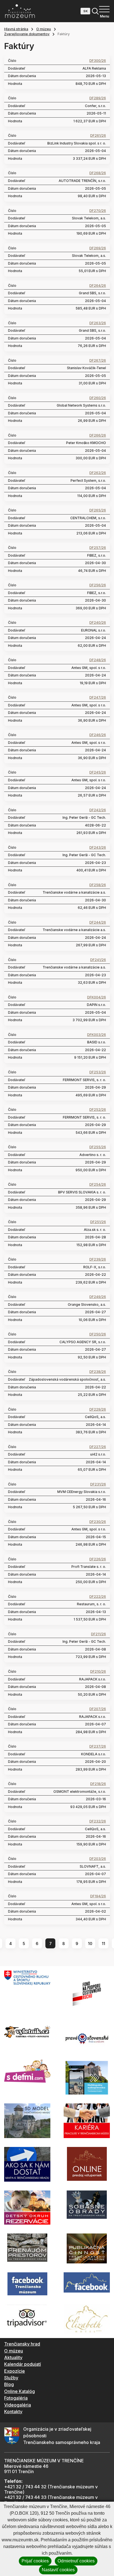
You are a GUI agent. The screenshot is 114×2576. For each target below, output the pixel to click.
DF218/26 (98, 1784)
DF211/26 (99, 1634)
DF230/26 (98, 1522)
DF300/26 (98, 61)
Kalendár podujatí (23, 2364)
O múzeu (44, 29)
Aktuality (13, 2357)
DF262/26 (98, 473)
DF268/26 (98, 173)
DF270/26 (98, 211)
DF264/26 (98, 286)
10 (90, 1944)
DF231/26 (98, 1484)
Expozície (15, 2371)
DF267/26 (98, 361)
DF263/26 (98, 323)
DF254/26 (98, 1185)
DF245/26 (98, 772)
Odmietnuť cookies (76, 2561)
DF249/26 (98, 1297)
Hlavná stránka (16, 29)
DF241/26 (98, 960)
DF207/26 (98, 1709)
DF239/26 (98, 1259)
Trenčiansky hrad (22, 2344)
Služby (11, 2378)
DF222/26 (98, 1597)
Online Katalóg (20, 2391)
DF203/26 (98, 1859)
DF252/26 (98, 1110)
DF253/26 (98, 1072)
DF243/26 (98, 848)
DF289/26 (98, 98)
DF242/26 (98, 810)
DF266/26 (98, 435)
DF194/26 (98, 1896)
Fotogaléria (16, 2398)
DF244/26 (98, 922)
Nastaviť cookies (58, 2570)
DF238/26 (98, 1372)
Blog (9, 2384)
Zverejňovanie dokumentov (27, 34)
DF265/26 (98, 510)
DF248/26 (98, 660)
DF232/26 (98, 1821)
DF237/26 (98, 1746)
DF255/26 (98, 1147)
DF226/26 (98, 1559)
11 (103, 1944)
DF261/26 (98, 136)
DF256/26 (98, 585)
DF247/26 (98, 698)
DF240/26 (98, 623)
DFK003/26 (97, 1035)
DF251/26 (98, 1222)
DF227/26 (98, 1447)
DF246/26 (98, 735)
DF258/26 (98, 885)
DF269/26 (98, 248)
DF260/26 (98, 398)
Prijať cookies (35, 2561)
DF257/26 (98, 548)
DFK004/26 (97, 997)
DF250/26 (98, 1334)
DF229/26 (98, 1409)
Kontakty (13, 2412)
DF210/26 (98, 1672)
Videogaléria (18, 2405)
